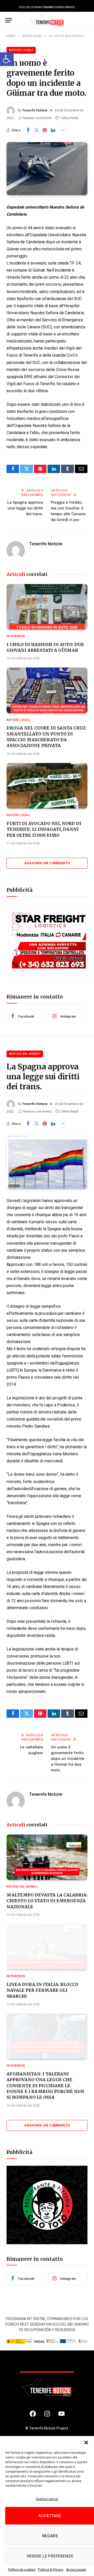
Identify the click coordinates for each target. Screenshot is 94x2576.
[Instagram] (47, 2414)
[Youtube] (61, 2414)
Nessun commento (38, 118)
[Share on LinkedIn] (53, 130)
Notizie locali (21, 50)
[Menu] (9, 20)
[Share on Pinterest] (45, 130)
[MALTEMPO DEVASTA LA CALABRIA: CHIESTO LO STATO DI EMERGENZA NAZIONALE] (47, 1857)
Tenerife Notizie (35, 110)
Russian (59, 7)
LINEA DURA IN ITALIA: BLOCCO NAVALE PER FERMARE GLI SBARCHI (42, 1990)
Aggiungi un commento (47, 863)
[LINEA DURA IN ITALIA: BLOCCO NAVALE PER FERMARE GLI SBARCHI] (47, 1947)
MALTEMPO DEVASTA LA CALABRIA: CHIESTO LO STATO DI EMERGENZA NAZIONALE (47, 1901)
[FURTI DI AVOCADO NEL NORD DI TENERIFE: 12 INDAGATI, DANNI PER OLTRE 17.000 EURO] (47, 786)
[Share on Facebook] (28, 130)
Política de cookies (22, 2570)
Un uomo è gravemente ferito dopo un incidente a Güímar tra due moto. (68, 1758)
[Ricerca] (86, 20)
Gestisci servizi (47, 2499)
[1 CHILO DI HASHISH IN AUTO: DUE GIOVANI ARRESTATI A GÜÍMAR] (47, 607)
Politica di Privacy (51, 2570)
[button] (7, 59)
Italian (48, 7)
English (25, 7)
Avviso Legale (76, 2570)
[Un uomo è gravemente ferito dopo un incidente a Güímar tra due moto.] (47, 169)
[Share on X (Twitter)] (36, 130)
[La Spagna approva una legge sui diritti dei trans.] (47, 1162)
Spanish (70, 7)
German (37, 7)
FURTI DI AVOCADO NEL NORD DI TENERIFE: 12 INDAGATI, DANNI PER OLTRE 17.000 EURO (44, 829)
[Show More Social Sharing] (63, 130)
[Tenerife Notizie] (47, 20)
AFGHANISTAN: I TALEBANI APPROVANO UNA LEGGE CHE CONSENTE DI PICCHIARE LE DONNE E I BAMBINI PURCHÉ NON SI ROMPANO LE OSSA (45, 2086)
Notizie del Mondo (25, 1054)
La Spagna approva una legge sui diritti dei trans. (25, 508)
